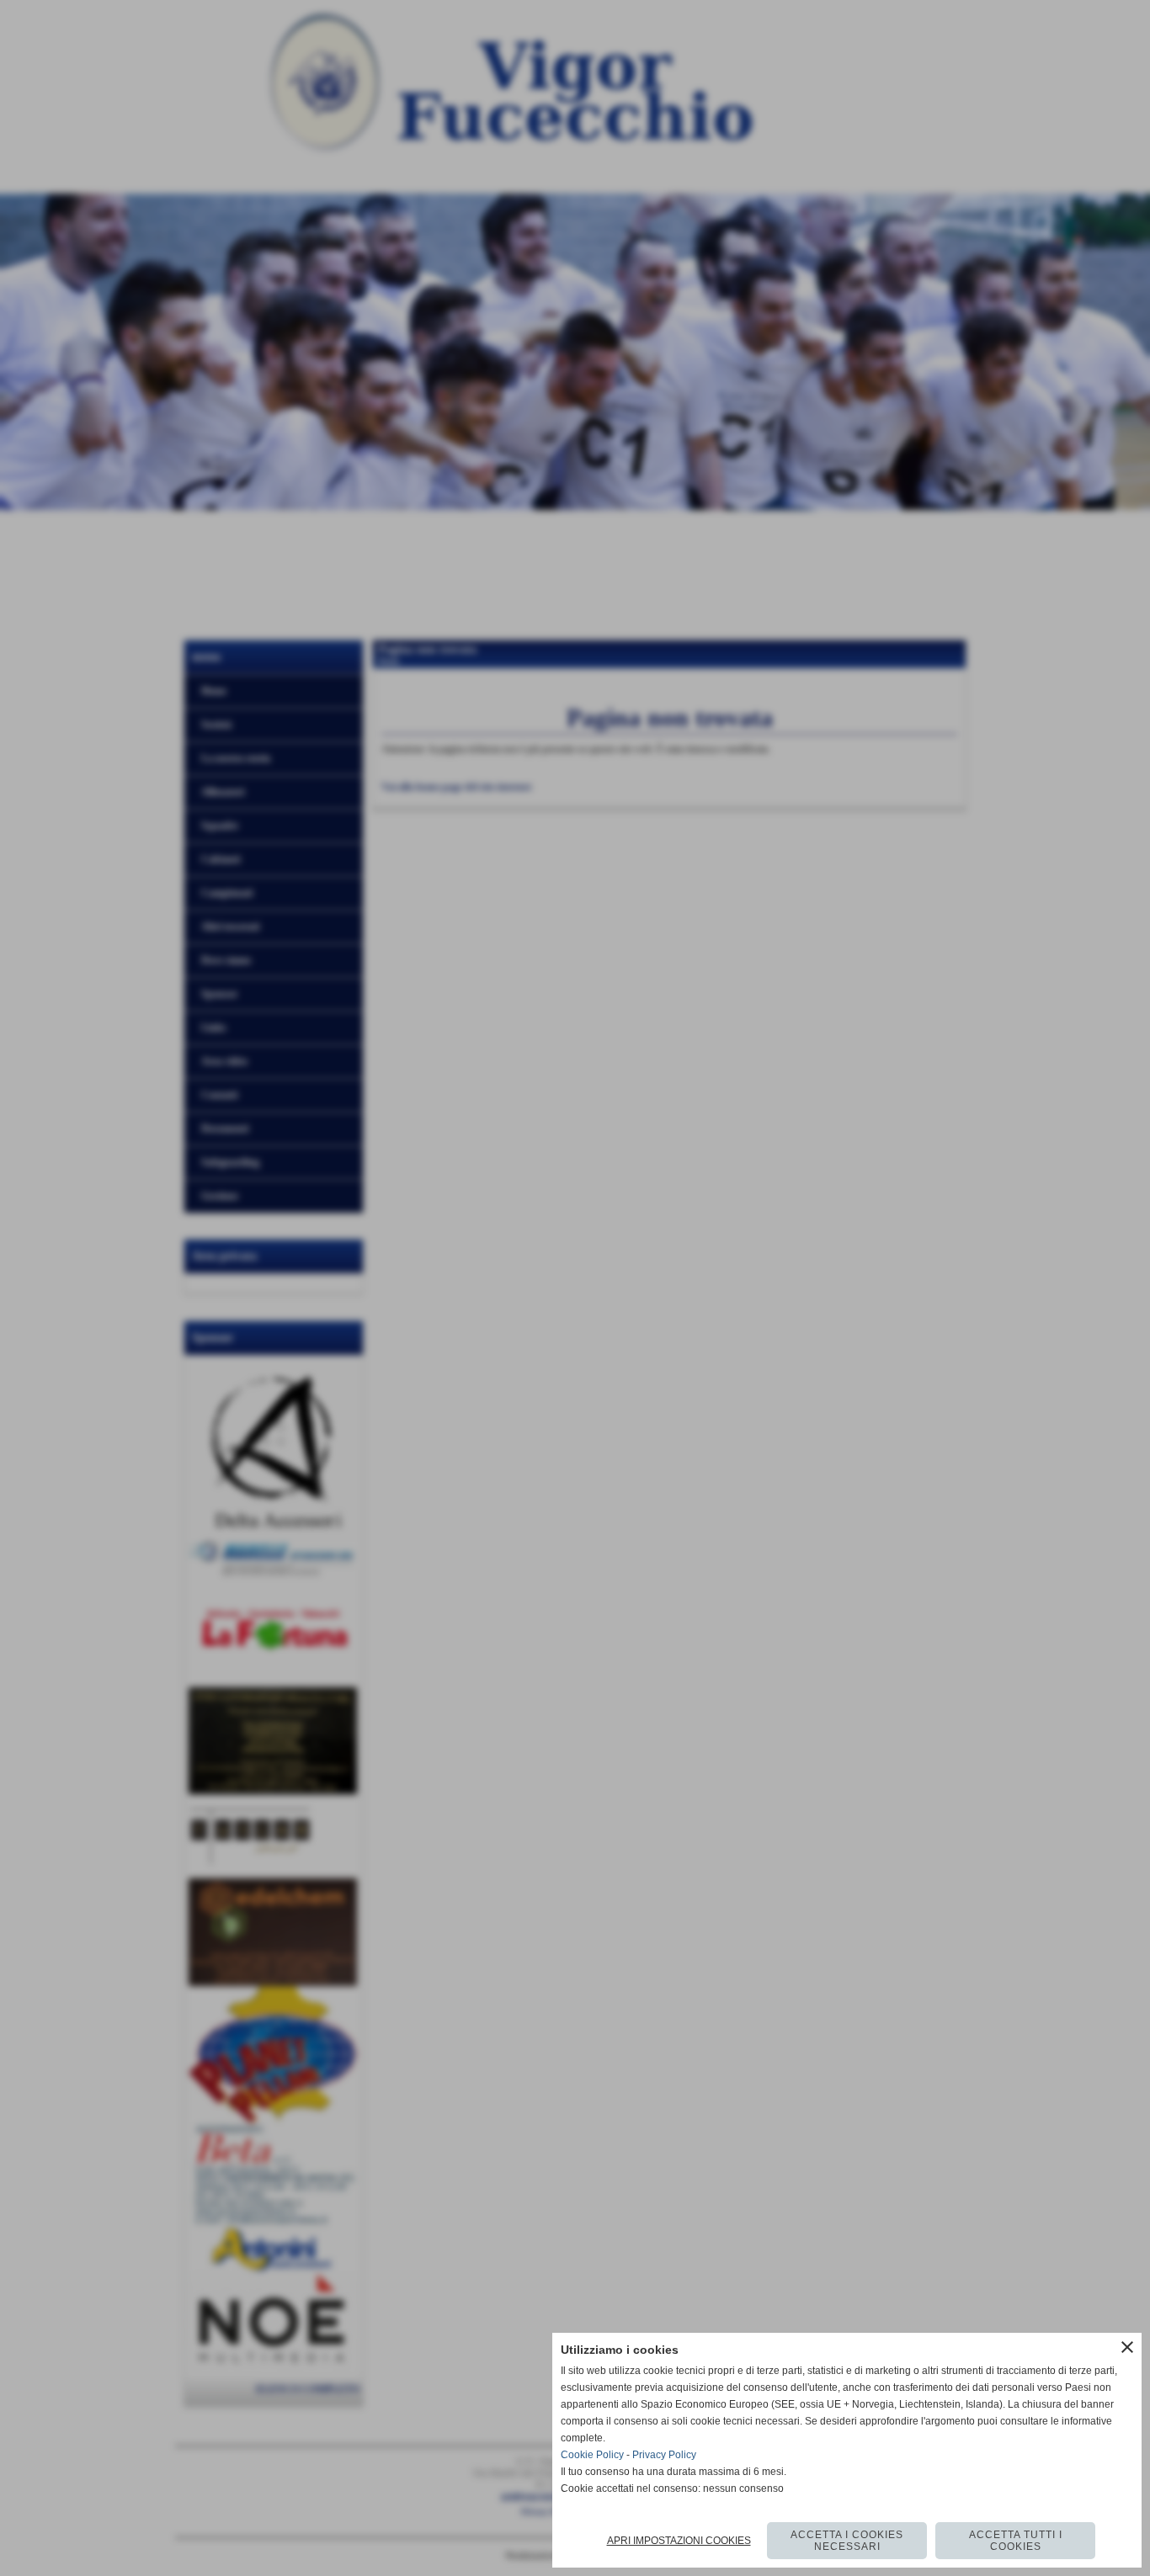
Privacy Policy (664, 2455)
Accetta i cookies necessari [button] (847, 2541)
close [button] (1127, 2347)
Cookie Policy (592, 2455)
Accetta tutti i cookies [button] (1016, 2541)
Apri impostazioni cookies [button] (679, 2541)
